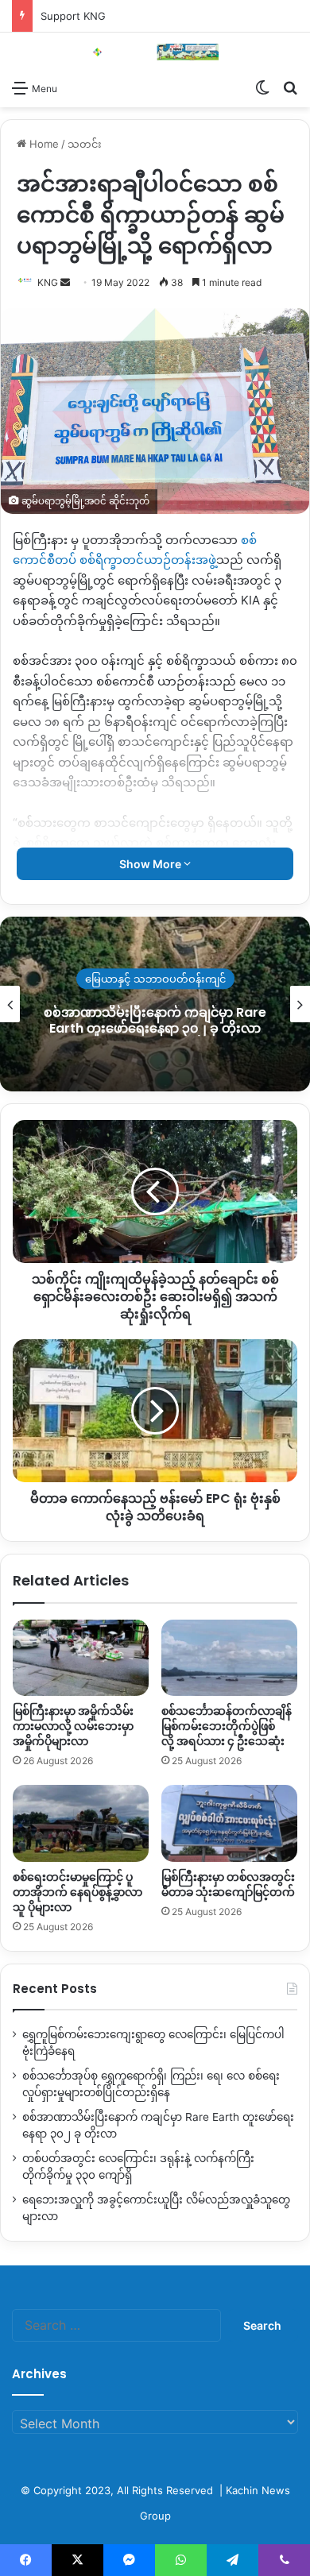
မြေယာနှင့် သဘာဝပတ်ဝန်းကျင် (149, 979)
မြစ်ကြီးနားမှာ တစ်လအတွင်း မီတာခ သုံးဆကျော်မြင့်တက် (228, 1885)
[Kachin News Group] (155, 52)
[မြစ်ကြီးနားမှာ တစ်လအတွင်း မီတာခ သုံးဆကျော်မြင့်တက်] (229, 1823)
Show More (151, 864)
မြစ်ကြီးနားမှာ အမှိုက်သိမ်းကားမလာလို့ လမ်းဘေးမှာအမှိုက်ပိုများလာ (73, 1726)
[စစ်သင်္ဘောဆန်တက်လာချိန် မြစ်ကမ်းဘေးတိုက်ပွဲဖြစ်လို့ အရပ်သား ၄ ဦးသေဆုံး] (229, 1658)
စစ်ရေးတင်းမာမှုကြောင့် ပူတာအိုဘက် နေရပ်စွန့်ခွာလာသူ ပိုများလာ (77, 1892)
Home (43, 144)
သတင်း (85, 144)
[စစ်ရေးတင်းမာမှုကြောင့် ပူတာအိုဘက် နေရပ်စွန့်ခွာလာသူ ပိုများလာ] (81, 1823)
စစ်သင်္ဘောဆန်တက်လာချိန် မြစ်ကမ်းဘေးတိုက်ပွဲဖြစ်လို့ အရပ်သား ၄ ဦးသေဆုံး (227, 1726)
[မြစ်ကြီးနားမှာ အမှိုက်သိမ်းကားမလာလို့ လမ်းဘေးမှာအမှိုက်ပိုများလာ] (81, 1658)
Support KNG (73, 16)
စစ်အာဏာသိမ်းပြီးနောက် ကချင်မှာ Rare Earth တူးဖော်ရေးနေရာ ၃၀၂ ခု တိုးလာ (149, 1021)
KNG (48, 282)
